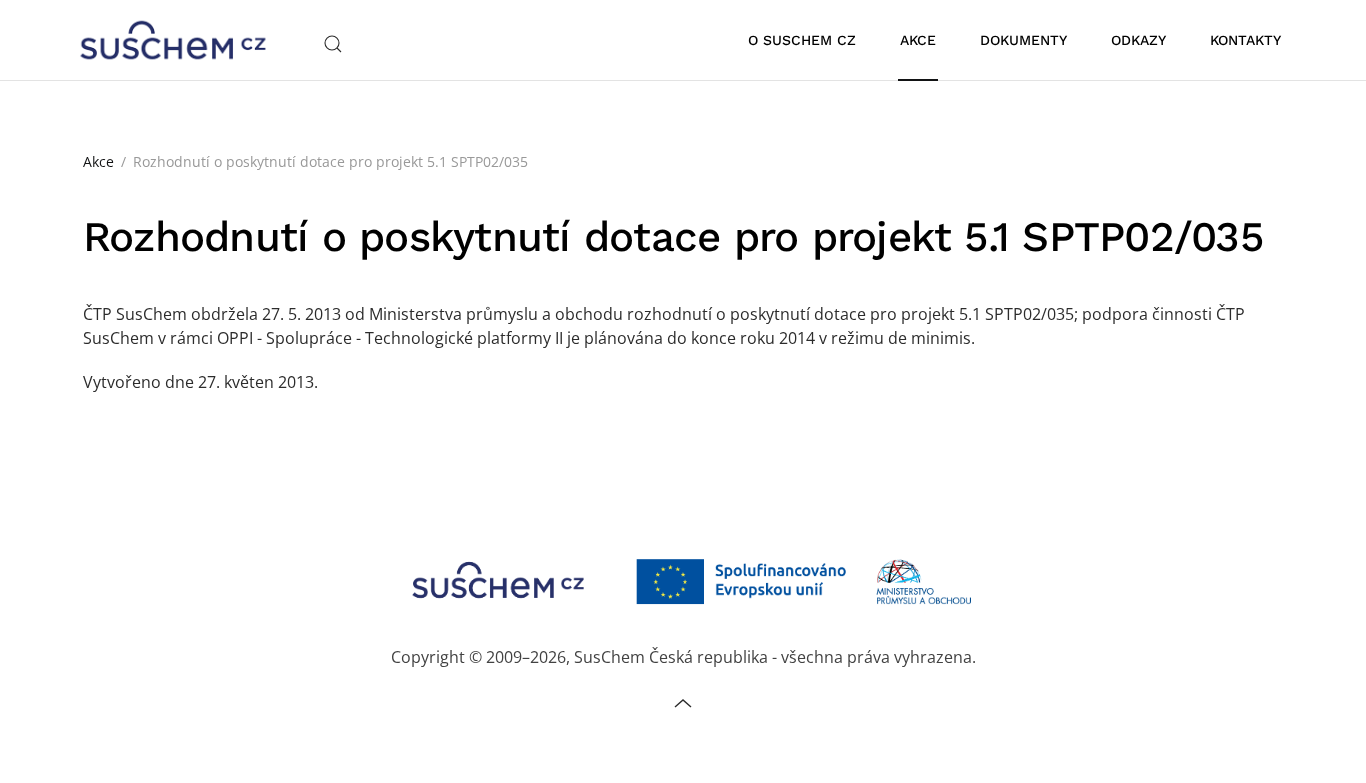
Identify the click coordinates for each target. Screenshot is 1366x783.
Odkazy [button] (1138, 40)
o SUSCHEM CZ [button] (802, 40)
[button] (333, 44)
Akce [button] (918, 40)
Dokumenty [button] (1023, 40)
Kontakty (1245, 40)
